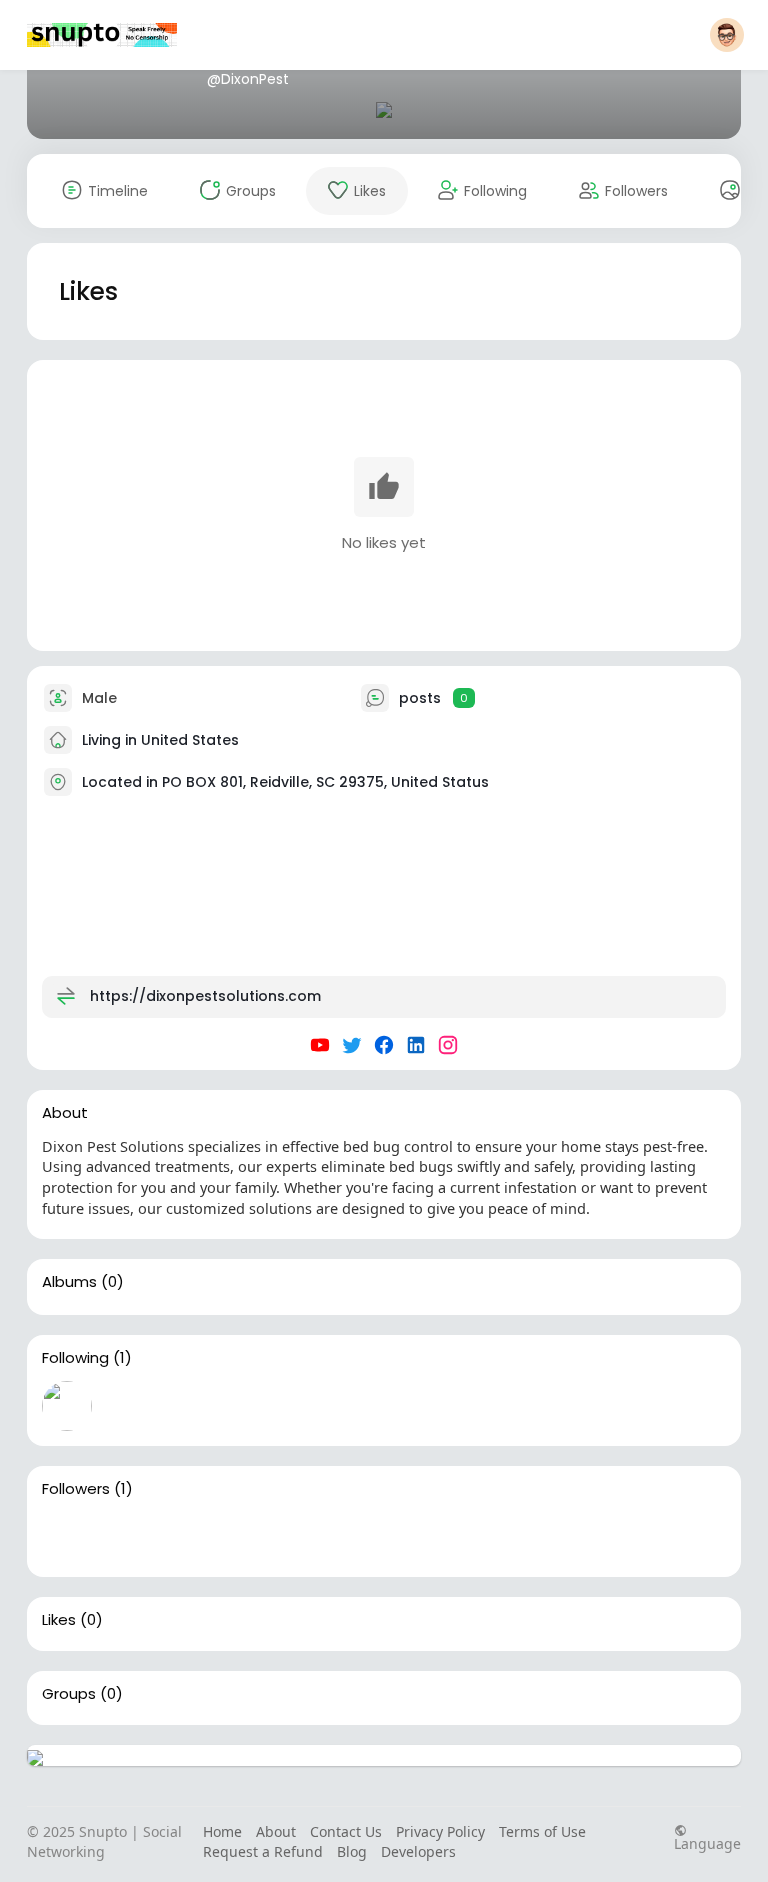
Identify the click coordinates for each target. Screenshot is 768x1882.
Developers (418, 1851)
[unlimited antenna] (67, 1537)
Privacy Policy (440, 1831)
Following (75, 1358)
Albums (69, 1282)
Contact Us (346, 1831)
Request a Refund (263, 1851)
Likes (59, 1620)
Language (707, 1842)
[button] (727, 35)
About (276, 1831)
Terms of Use (542, 1831)
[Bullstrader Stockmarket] (67, 1406)
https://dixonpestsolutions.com (205, 995)
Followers (76, 1489)
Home (222, 1831)
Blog (352, 1851)
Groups (69, 1694)
